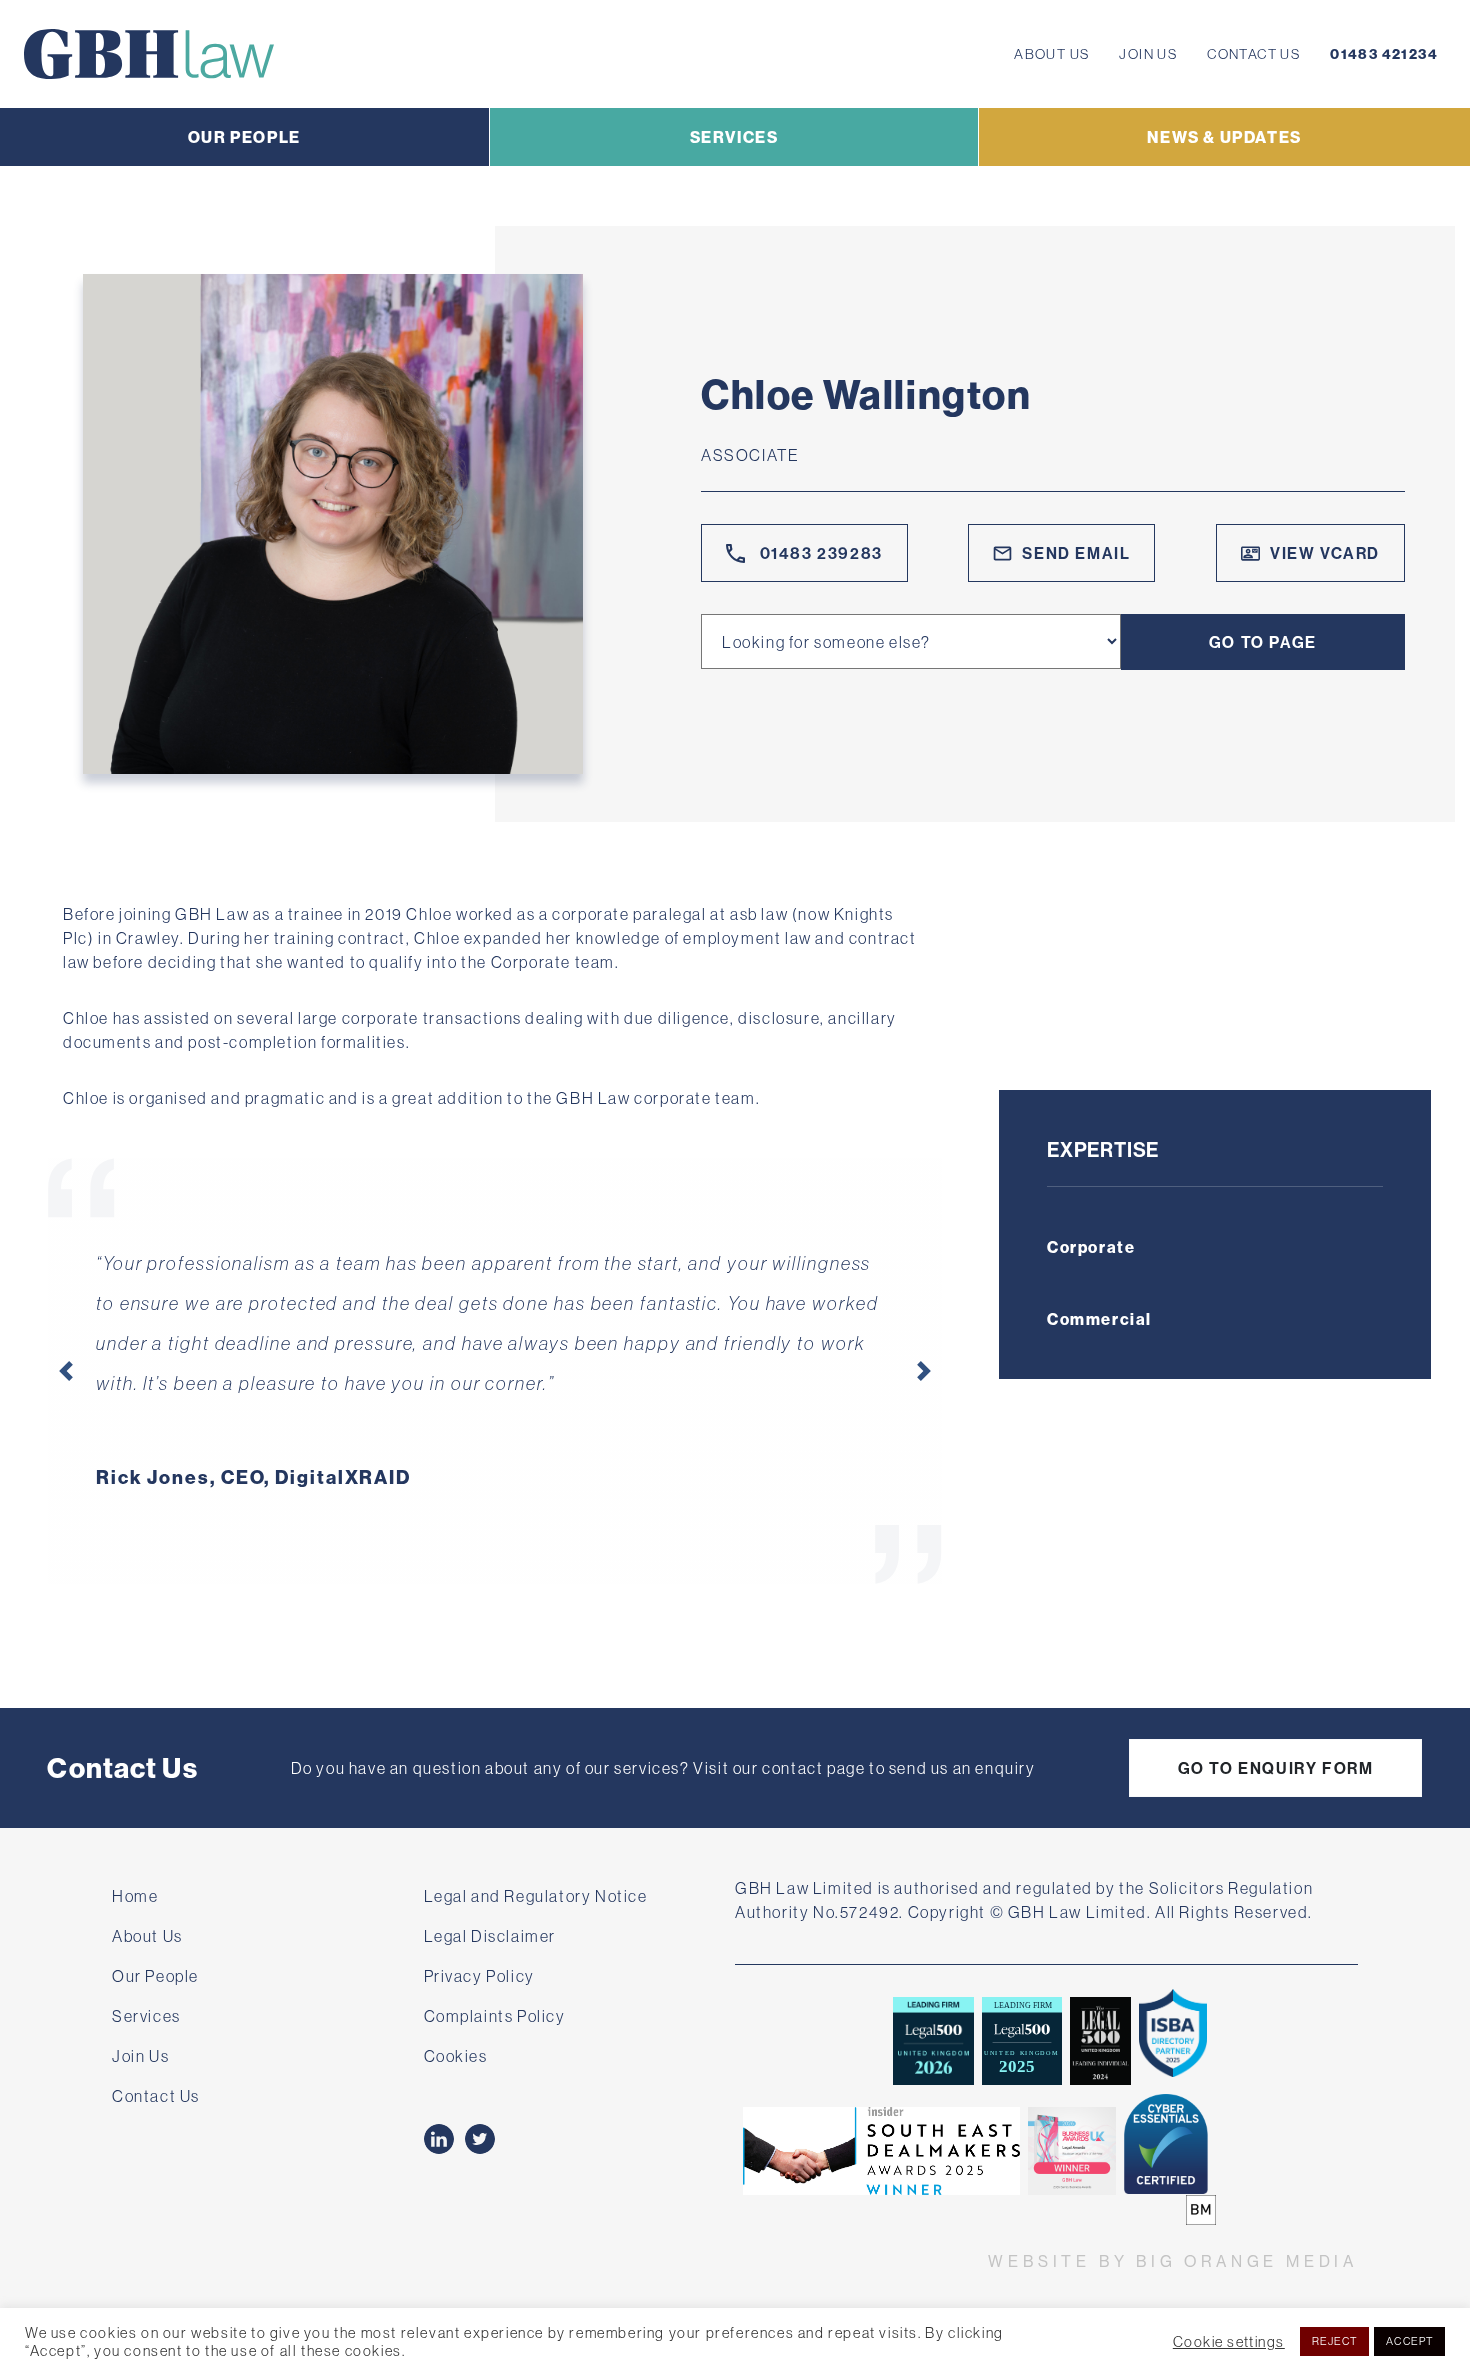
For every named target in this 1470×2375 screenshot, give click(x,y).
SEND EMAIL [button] (1076, 553)
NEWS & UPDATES (1224, 137)
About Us (1051, 54)
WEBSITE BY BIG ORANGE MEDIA (1173, 2261)
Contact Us (1253, 54)
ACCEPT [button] (1409, 2341)
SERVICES (734, 137)
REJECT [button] (1335, 2341)
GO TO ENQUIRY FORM (1276, 1768)
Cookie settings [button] (1229, 2342)
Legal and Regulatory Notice (536, 1896)
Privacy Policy (479, 1976)
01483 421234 (1384, 54)
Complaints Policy (495, 2016)
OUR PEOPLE (244, 137)
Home (135, 1896)
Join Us (1148, 54)
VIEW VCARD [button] (1325, 553)
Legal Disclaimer (490, 1936)
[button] (66, 1370)
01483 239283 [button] (819, 553)
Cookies (456, 2056)
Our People (155, 1976)
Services (146, 2016)
